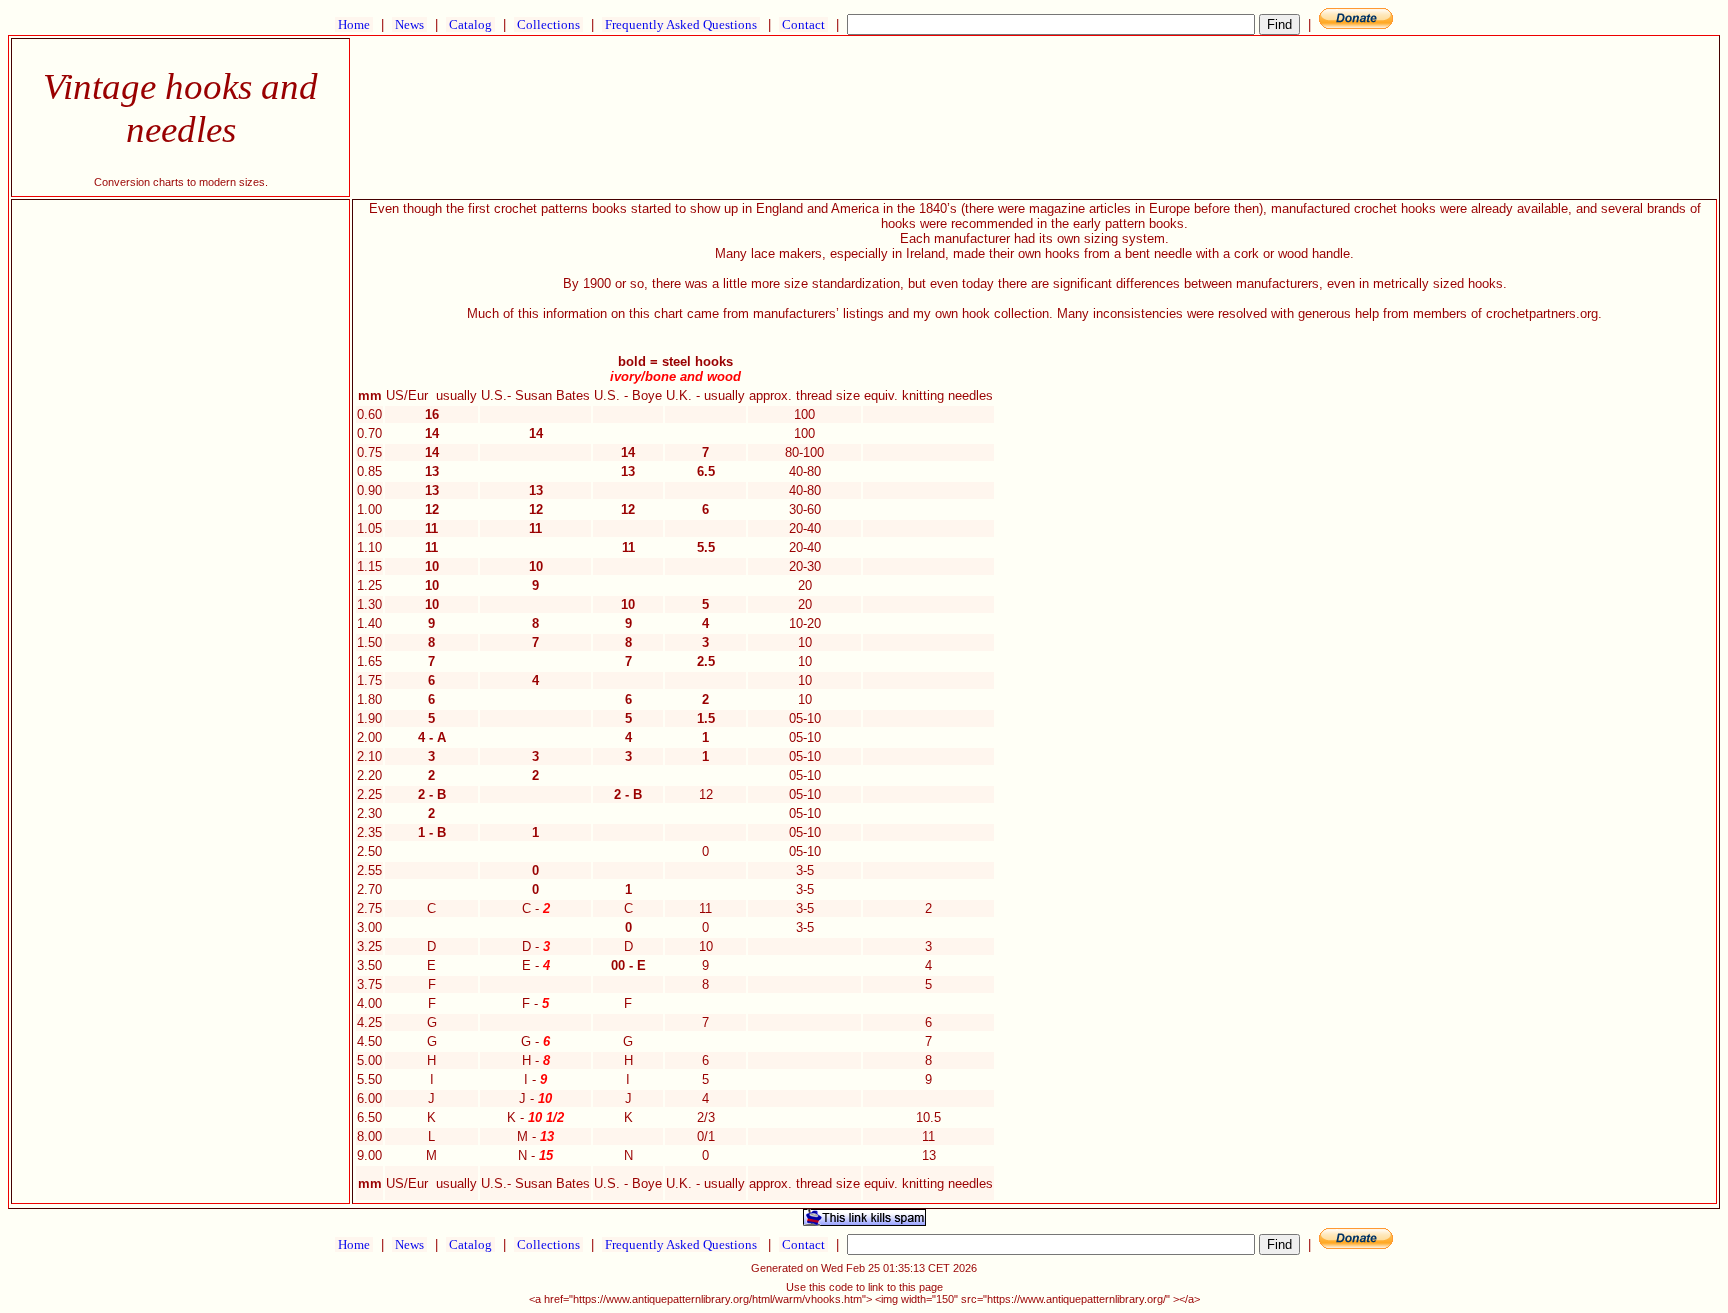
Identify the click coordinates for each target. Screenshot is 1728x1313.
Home (354, 24)
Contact (803, 24)
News (409, 24)
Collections (548, 24)
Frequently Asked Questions (681, 24)
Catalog (470, 24)
